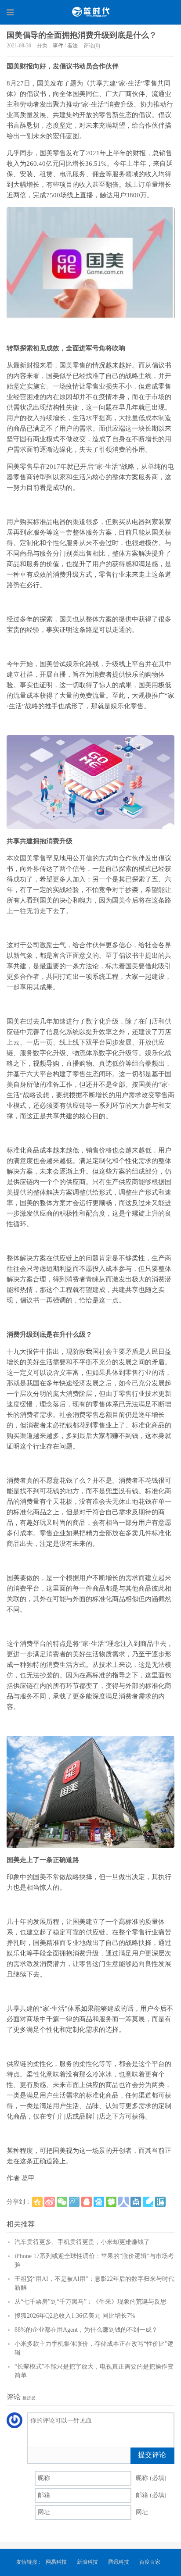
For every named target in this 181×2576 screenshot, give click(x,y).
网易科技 (56, 2562)
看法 (72, 46)
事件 (58, 46)
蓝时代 (90, 12)
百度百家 (150, 2562)
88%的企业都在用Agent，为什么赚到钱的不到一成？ (86, 2330)
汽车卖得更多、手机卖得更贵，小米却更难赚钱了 (82, 2242)
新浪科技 (87, 2562)
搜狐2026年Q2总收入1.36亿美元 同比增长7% (75, 2316)
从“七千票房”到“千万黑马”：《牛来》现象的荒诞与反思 (90, 2302)
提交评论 (152, 2455)
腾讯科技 (119, 2562)
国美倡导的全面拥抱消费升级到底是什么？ (82, 35)
